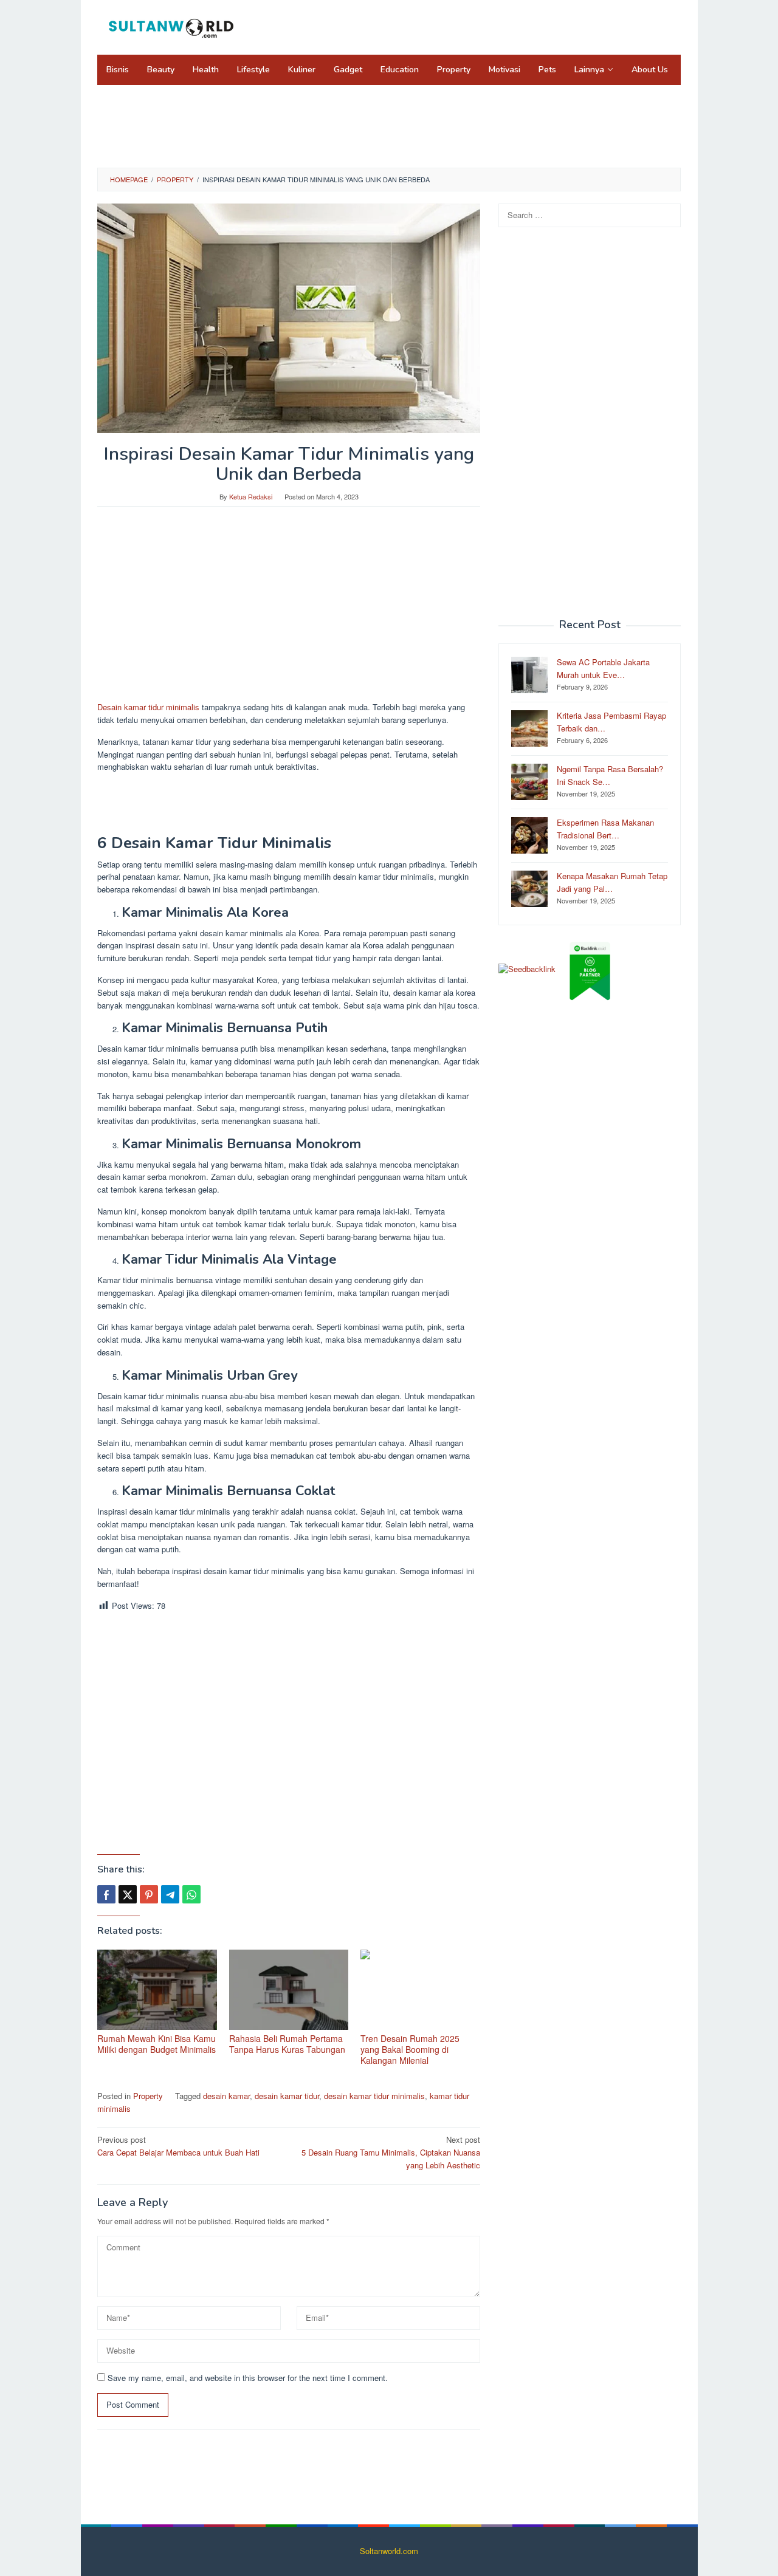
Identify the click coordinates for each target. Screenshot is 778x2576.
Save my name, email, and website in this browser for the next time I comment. (248, 2378)
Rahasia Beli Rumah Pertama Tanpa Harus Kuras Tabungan (287, 2044)
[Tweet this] (128, 1894)
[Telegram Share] (170, 1894)
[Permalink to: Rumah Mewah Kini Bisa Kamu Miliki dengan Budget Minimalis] (157, 1990)
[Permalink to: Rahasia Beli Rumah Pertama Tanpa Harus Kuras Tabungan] (289, 1990)
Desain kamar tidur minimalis (148, 707)
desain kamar (226, 2096)
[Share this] (106, 1894)
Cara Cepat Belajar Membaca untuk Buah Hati (178, 2146)
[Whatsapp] (191, 1894)
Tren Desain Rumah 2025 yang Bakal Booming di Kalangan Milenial (410, 2049)
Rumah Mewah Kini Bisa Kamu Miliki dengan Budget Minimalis (157, 2044)
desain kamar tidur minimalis (374, 2096)
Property (148, 2096)
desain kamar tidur (287, 2096)
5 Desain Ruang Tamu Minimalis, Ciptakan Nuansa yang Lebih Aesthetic (391, 2152)
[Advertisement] (389, 125)
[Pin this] (149, 1894)
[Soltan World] (173, 26)
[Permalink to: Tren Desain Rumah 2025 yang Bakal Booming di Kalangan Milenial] (420, 1990)
